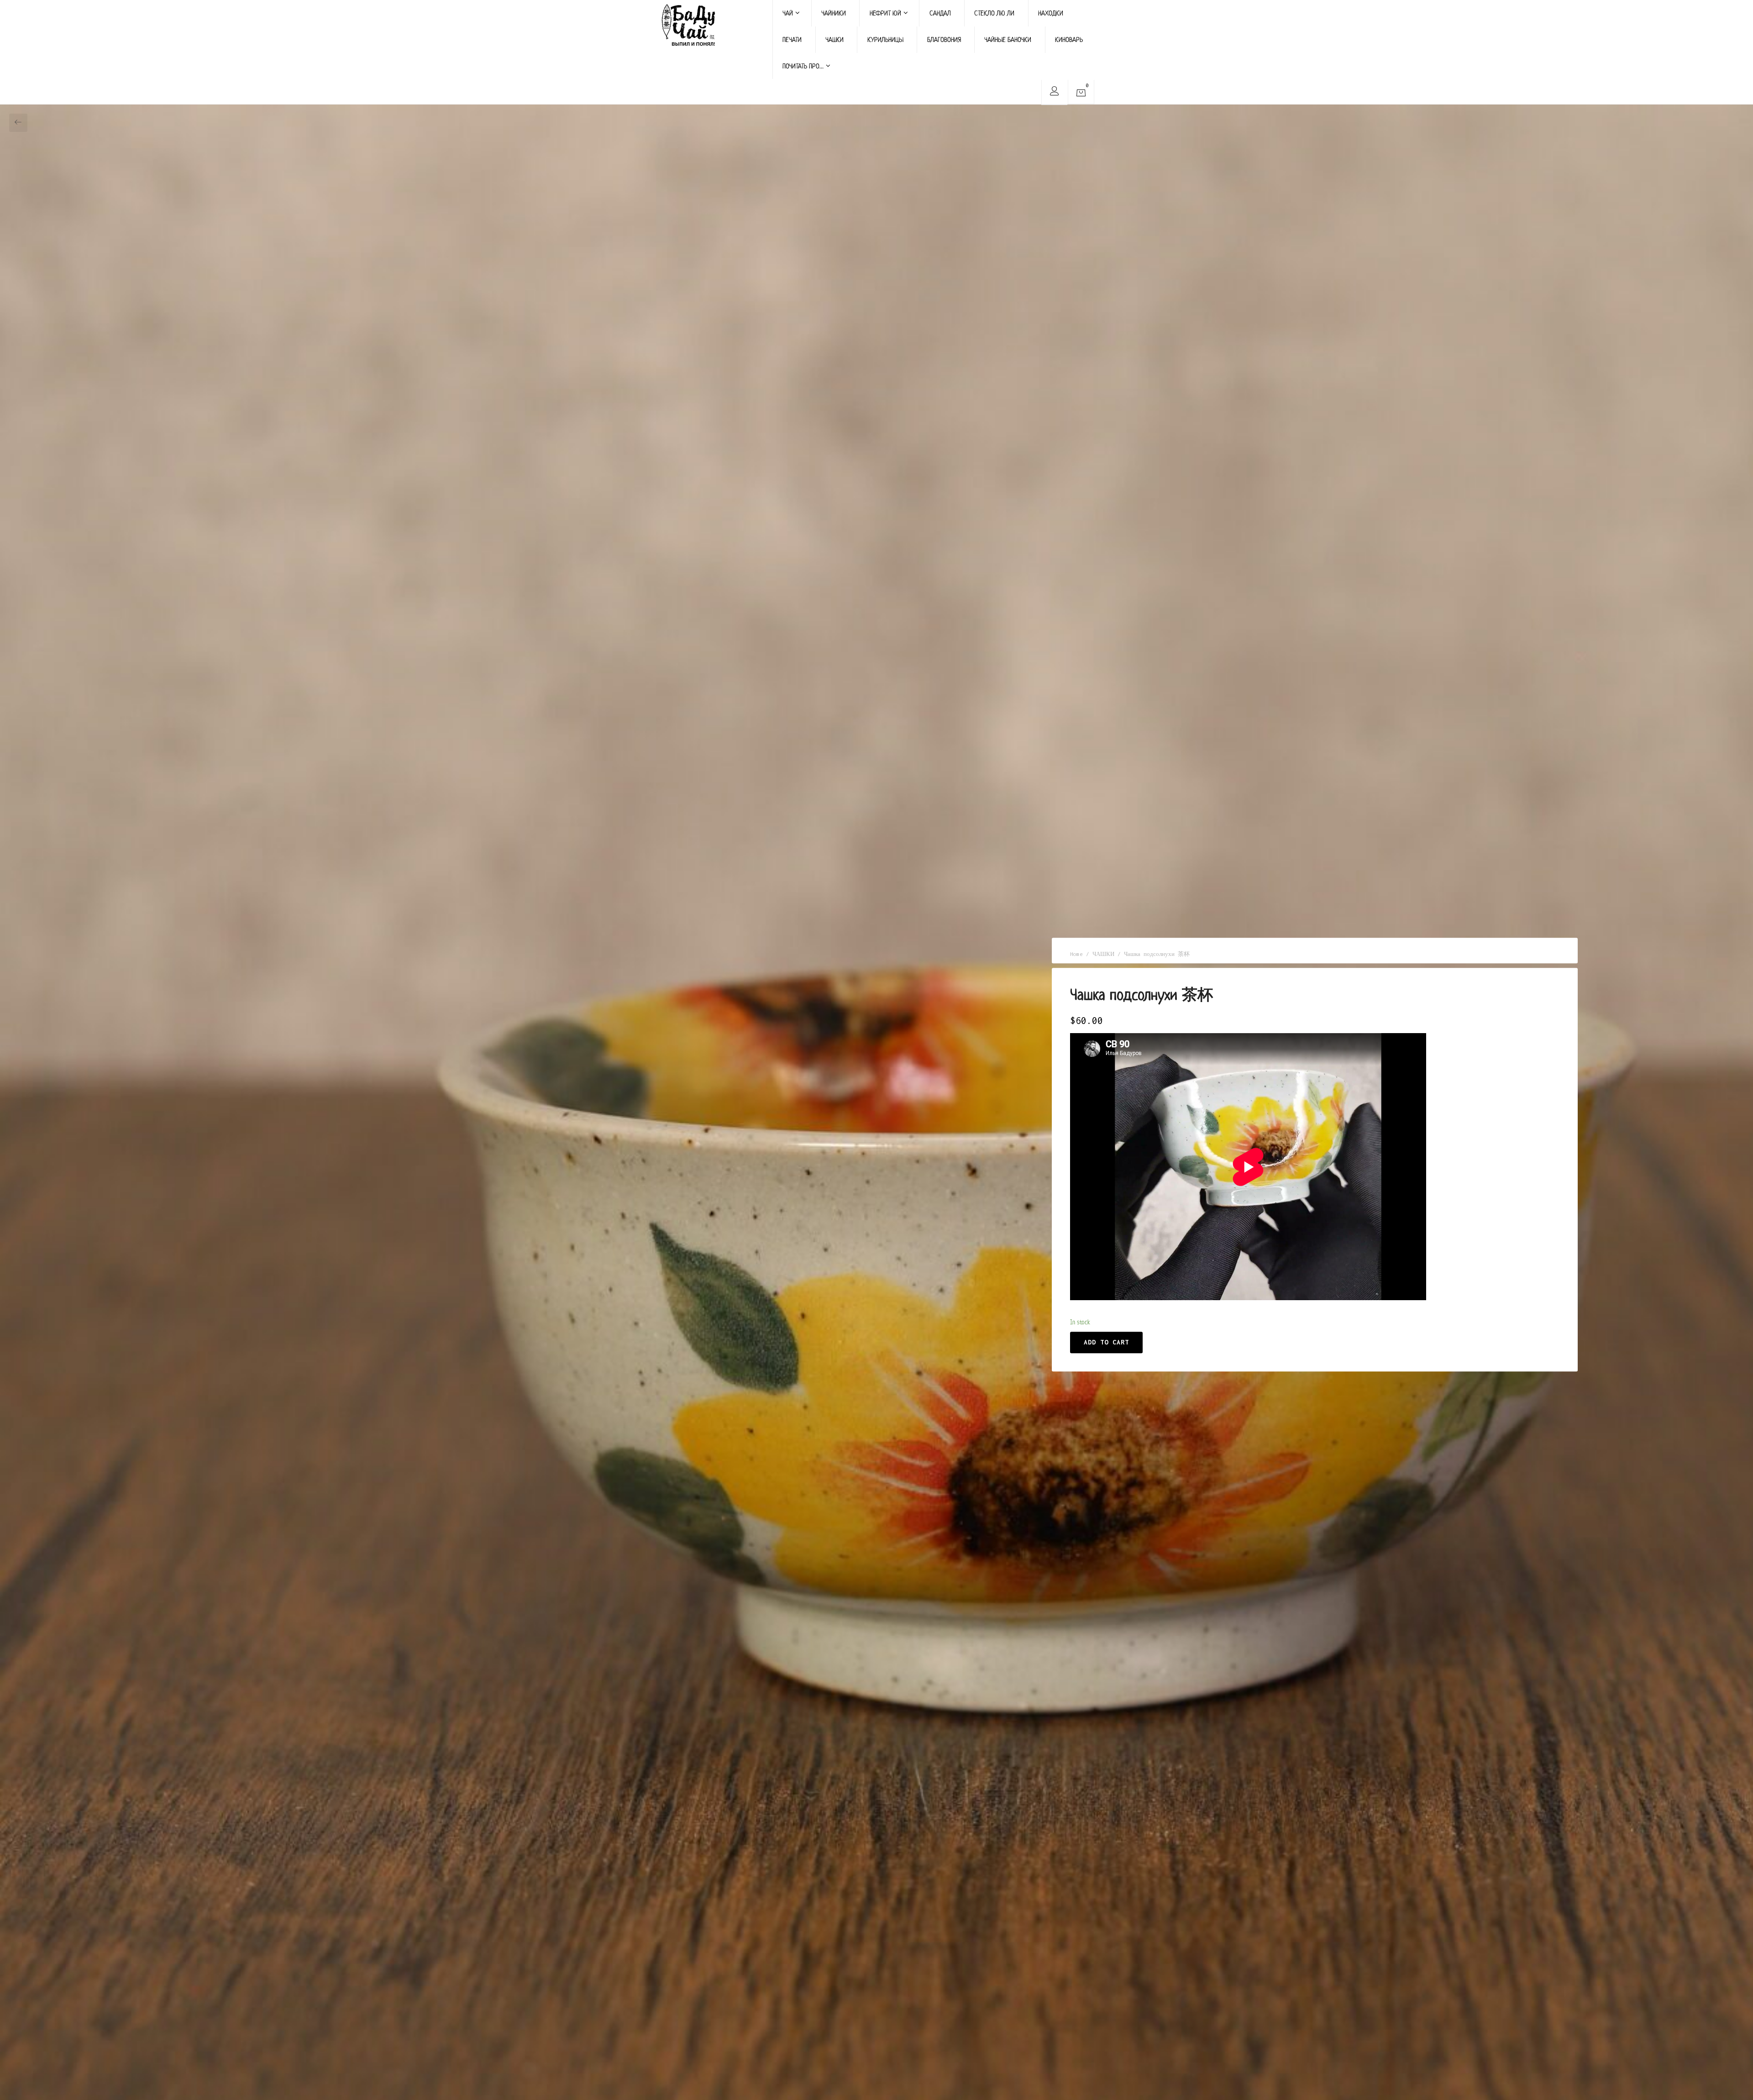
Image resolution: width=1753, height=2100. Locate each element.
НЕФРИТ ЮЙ (885, 13)
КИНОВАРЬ (1069, 39)
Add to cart (1106, 1342)
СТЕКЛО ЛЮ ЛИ (994, 13)
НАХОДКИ (1051, 13)
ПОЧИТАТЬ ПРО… (803, 66)
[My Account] (1054, 92)
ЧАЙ (788, 13)
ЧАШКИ (835, 39)
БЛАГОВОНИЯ (944, 39)
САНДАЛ (940, 13)
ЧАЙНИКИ (834, 13)
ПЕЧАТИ (792, 39)
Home (1076, 954)
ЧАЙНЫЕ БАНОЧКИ (1008, 39)
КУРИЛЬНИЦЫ (885, 39)
